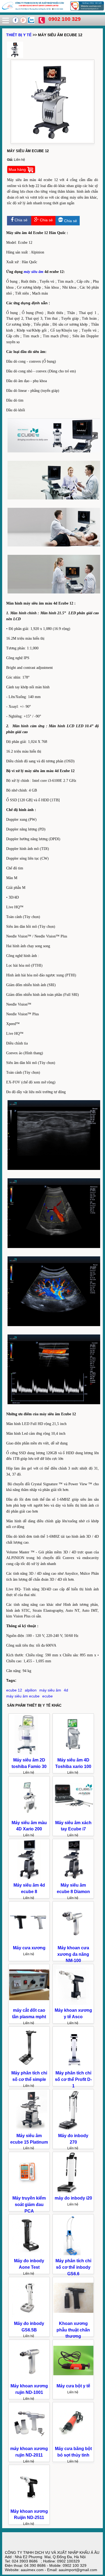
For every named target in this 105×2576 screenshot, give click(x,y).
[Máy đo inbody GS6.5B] (29, 2317)
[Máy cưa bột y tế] (73, 2380)
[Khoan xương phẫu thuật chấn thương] (73, 2317)
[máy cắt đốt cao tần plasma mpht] (29, 2004)
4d (66, 1690)
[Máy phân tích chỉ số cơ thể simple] (29, 2067)
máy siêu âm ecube (23, 1696)
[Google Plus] (24, 22)
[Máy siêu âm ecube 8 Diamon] (73, 1879)
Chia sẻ (20, 220)
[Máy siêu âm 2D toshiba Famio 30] (29, 1754)
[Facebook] (16, 22)
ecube (48, 1696)
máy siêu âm (34, 272)
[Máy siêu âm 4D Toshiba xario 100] (73, 1754)
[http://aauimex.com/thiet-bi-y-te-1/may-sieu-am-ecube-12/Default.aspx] (15, 56)
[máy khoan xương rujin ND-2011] (29, 2442)
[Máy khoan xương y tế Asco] (73, 2004)
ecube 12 (14, 1690)
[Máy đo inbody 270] (73, 2129)
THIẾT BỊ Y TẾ (19, 35)
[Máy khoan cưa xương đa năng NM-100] (73, 1941)
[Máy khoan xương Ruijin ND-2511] (29, 2505)
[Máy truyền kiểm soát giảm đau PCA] (29, 2192)
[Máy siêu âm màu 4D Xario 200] (29, 1816)
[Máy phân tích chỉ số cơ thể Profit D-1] (73, 2067)
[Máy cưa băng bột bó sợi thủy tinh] (73, 2442)
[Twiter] (31, 22)
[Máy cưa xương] (29, 1941)
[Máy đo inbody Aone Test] (29, 2254)
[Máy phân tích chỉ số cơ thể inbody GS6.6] (73, 2254)
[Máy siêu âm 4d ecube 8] (29, 1879)
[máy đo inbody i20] (73, 2192)
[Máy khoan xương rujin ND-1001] (29, 2380)
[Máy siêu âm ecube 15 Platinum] (29, 2129)
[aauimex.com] (52, 10)
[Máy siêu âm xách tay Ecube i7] (73, 1816)
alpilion (31, 1690)
